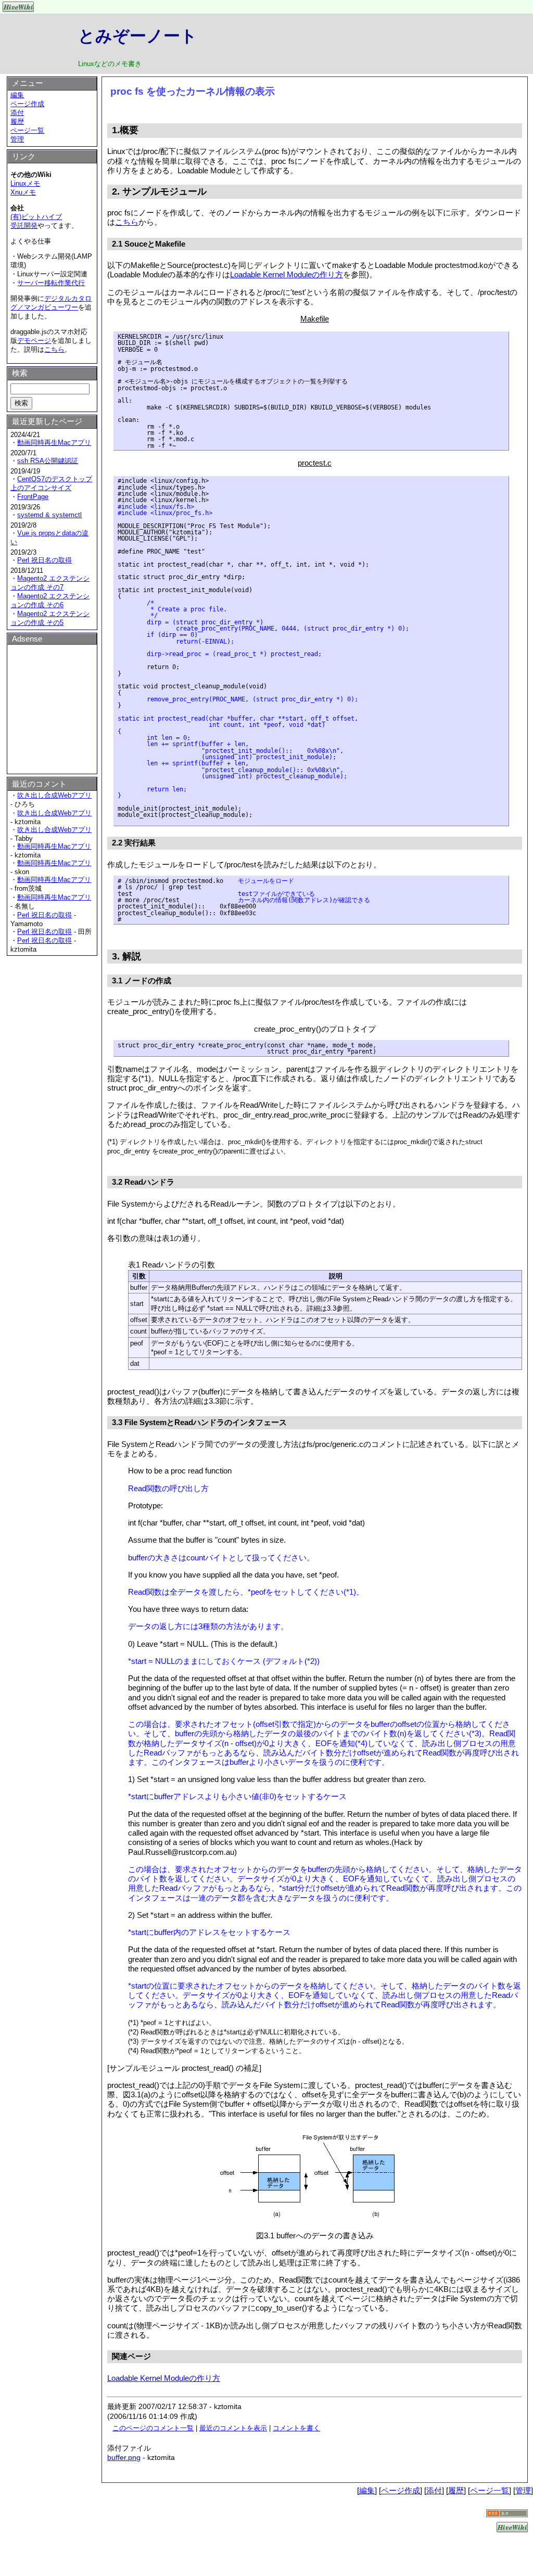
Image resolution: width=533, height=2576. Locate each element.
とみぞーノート (138, 36)
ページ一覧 (27, 130)
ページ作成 (27, 104)
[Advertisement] (52, 708)
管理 (17, 139)
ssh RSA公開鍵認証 (48, 461)
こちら (127, 222)
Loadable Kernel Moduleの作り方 (287, 274)
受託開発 (24, 226)
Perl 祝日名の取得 (45, 560)
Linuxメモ (25, 183)
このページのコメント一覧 (153, 2428)
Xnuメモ (23, 192)
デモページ (34, 341)
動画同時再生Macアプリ (54, 443)
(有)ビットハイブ (36, 217)
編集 (17, 95)
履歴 (17, 121)
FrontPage (33, 497)
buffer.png (124, 2457)
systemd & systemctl (49, 515)
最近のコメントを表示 (233, 2428)
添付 (17, 113)
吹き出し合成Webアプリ (54, 795)
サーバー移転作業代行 (51, 283)
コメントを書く (296, 2428)
